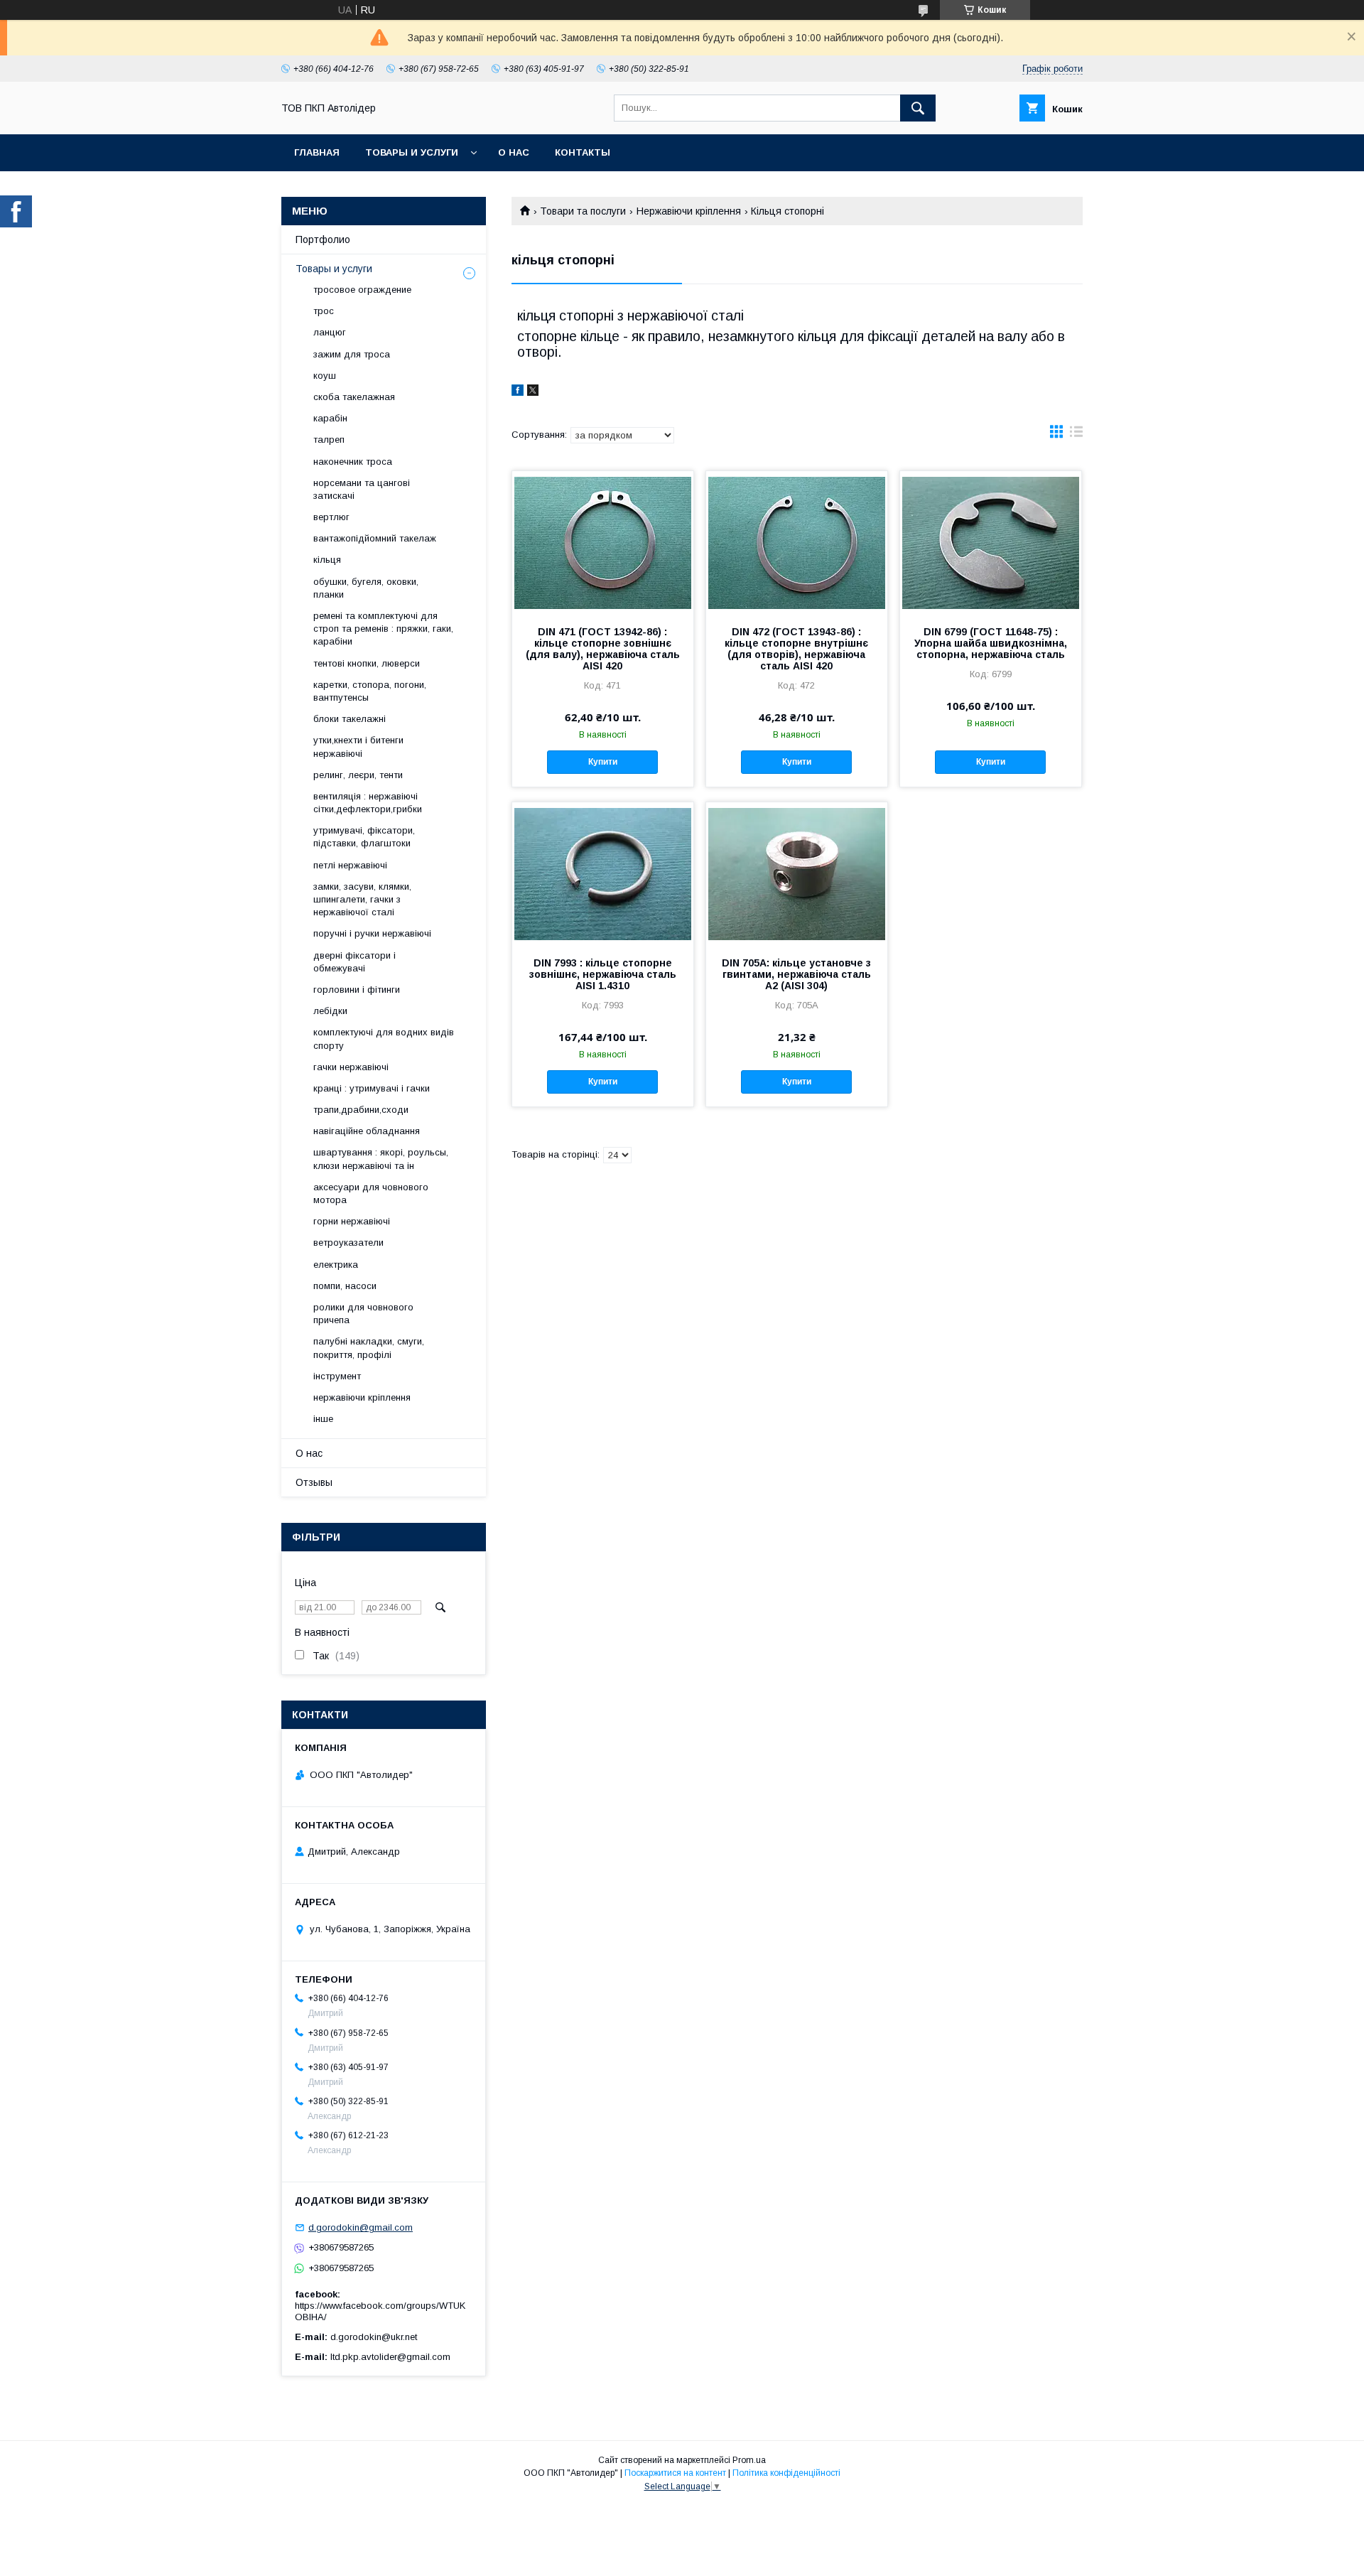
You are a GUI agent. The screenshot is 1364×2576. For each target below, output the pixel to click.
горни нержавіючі (352, 1221)
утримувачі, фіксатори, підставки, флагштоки (364, 837)
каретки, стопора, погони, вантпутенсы (370, 691)
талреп (329, 440)
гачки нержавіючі (351, 1067)
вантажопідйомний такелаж (375, 538)
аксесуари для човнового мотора (371, 1193)
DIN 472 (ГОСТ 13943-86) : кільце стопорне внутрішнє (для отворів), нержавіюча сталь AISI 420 (796, 649)
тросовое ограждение (362, 290)
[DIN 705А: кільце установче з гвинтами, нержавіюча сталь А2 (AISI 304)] (797, 873)
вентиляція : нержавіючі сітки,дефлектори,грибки (368, 803)
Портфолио (323, 239)
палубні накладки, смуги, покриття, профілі (369, 1348)
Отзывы (314, 1482)
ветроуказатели (348, 1243)
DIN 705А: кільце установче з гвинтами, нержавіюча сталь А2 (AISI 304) (796, 974)
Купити (603, 762)
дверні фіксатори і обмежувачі (354, 962)
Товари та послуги (583, 211)
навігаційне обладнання (367, 1131)
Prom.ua (749, 2460)
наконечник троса (353, 462)
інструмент (337, 1376)
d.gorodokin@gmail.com (361, 2227)
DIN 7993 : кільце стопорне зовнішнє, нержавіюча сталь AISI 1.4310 (603, 974)
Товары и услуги (412, 152)
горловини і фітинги (357, 990)
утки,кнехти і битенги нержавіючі (358, 747)
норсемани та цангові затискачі (362, 489)
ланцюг (330, 332)
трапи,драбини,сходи (361, 1110)
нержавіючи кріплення (362, 1397)
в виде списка (1076, 435)
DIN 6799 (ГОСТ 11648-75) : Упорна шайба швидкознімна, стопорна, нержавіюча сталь (991, 643)
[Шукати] (918, 108)
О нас (514, 152)
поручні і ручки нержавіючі (372, 933)
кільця (327, 560)
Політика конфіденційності (786, 2473)
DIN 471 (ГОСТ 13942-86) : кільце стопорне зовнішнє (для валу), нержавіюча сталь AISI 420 (603, 649)
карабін (330, 418)
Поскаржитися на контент (675, 2473)
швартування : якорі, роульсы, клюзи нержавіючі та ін (381, 1159)
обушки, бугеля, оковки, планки (366, 588)
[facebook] (518, 392)
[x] (533, 392)
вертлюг (331, 517)
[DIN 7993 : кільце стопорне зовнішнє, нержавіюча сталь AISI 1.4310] (603, 873)
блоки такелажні (350, 719)
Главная (317, 152)
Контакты (583, 152)
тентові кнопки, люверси (367, 663)
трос (324, 311)
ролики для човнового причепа (363, 1314)
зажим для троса (352, 354)
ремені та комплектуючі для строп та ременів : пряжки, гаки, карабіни (383, 629)
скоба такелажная (354, 397)
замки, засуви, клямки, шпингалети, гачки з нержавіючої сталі (362, 899)
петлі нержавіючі (350, 865)
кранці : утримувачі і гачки (372, 1088)
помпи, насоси (345, 1286)
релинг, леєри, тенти (358, 775)
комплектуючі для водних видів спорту (384, 1039)
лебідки (330, 1011)
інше (323, 1419)
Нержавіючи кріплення (689, 211)
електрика (336, 1265)
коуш (325, 376)
